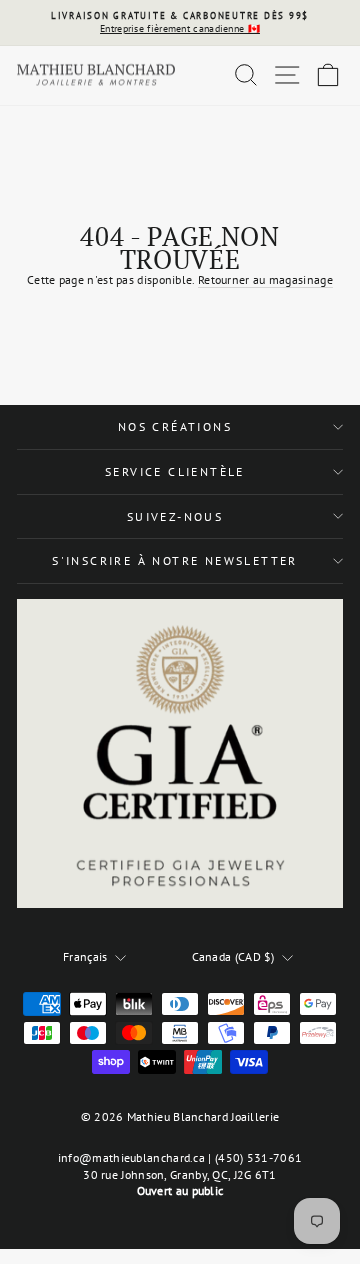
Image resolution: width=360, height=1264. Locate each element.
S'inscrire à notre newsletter (175, 560)
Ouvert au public (180, 1190)
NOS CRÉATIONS (175, 426)
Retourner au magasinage (265, 279)
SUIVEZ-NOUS (175, 516)
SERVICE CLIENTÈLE (175, 471)
